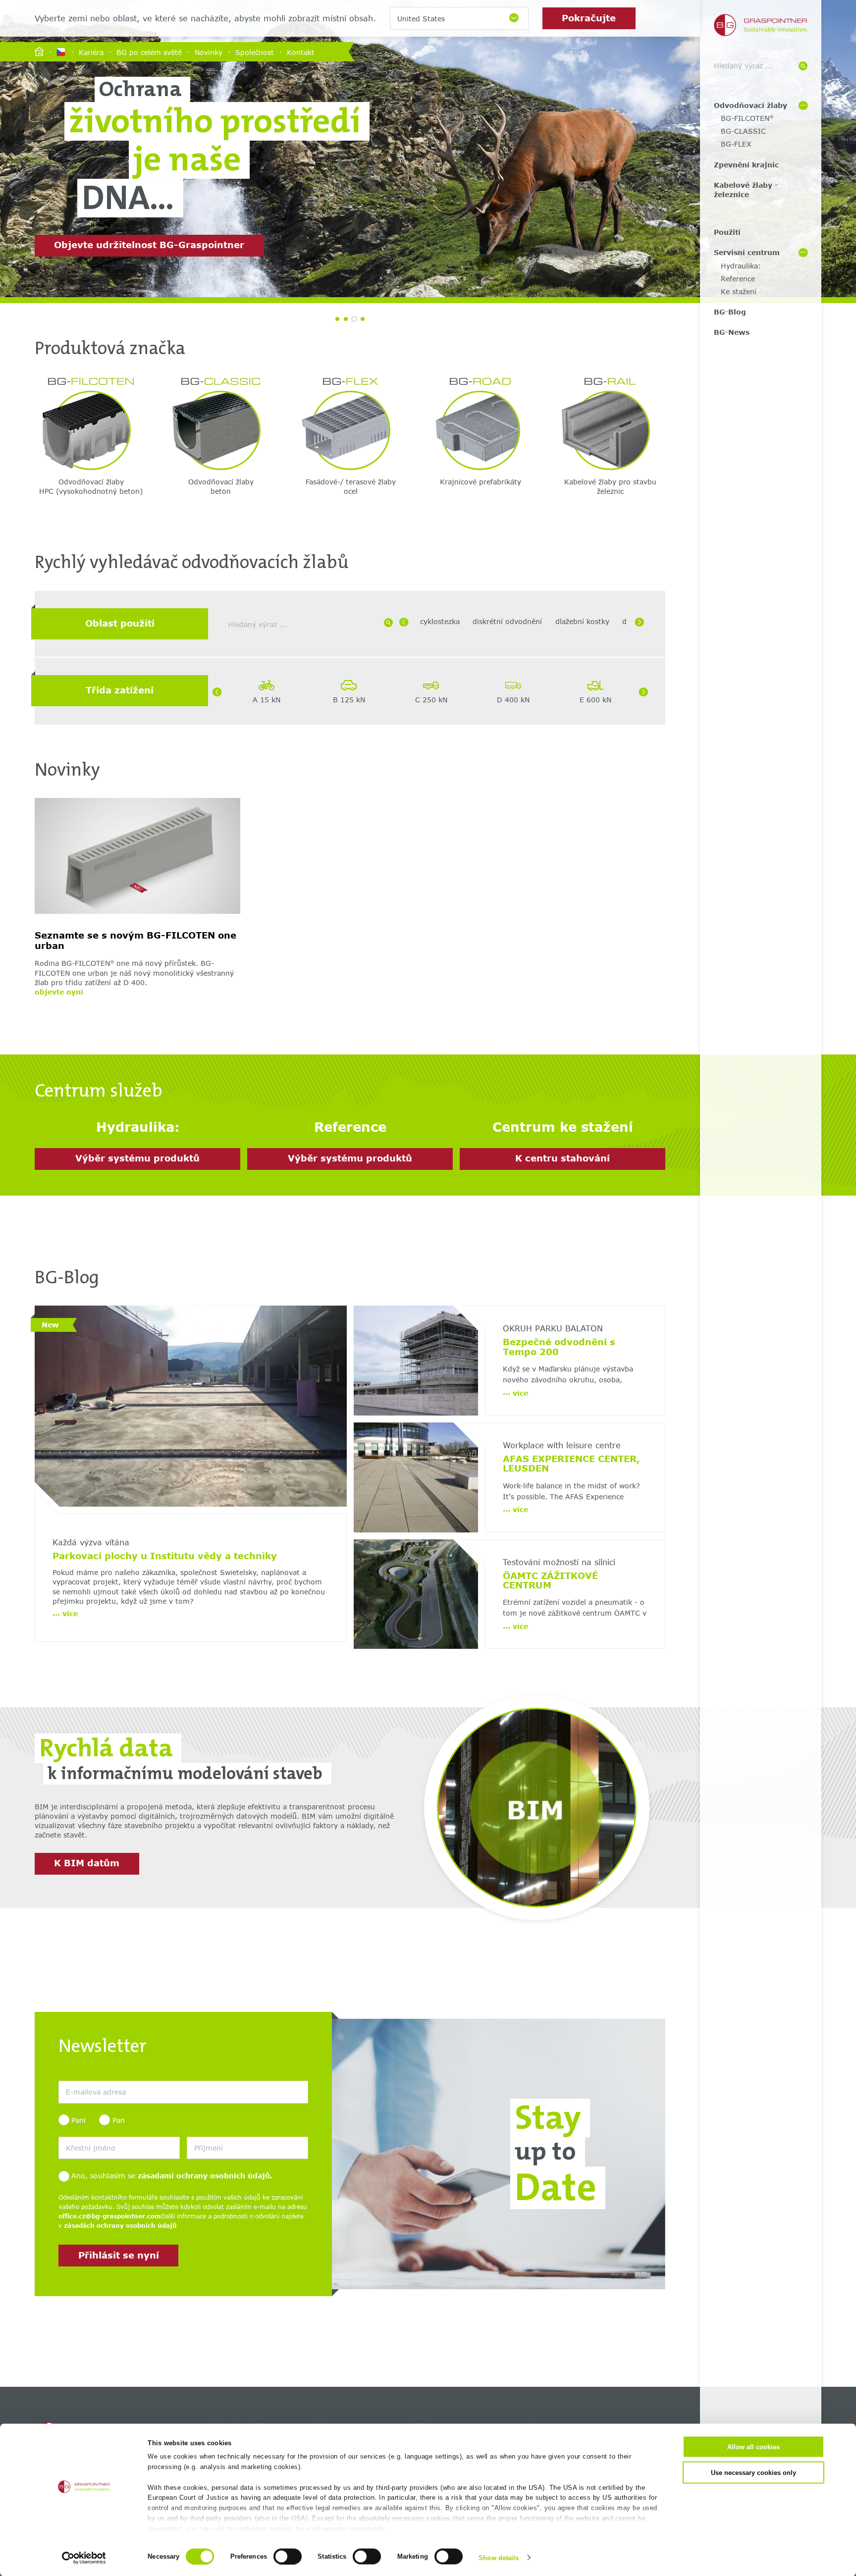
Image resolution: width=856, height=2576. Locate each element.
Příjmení (198, 2131)
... (65, 1613)
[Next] (640, 622)
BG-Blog (730, 312)
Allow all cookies (753, 2447)
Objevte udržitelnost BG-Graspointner (149, 245)
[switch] (288, 2556)
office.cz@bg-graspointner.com (110, 2216)
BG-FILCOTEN (747, 118)
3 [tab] (354, 319)
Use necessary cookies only (753, 2472)
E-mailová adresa (83, 2076)
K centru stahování (562, 1158)
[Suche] (803, 66)
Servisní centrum (747, 252)
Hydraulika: (741, 266)
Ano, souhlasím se (172, 2176)
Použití (727, 232)
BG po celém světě (149, 52)
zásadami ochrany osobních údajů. (205, 2176)
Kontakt (301, 52)
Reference (738, 279)
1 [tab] (337, 319)
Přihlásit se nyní (119, 2255)
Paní (79, 2120)
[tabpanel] (428, 149)
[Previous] (404, 622)
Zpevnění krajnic (746, 165)
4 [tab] (363, 319)
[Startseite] (39, 52)
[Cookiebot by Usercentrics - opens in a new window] (84, 2558)
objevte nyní (59, 992)
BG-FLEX (736, 144)
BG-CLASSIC (743, 131)
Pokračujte (589, 18)
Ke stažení (739, 291)
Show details (499, 2557)
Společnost (255, 52)
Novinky (209, 52)
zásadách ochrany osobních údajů (120, 2226)
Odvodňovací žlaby (750, 105)
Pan (118, 2120)
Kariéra (91, 52)
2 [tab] (346, 319)
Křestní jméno (78, 2131)
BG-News (732, 332)
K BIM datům (87, 1863)
